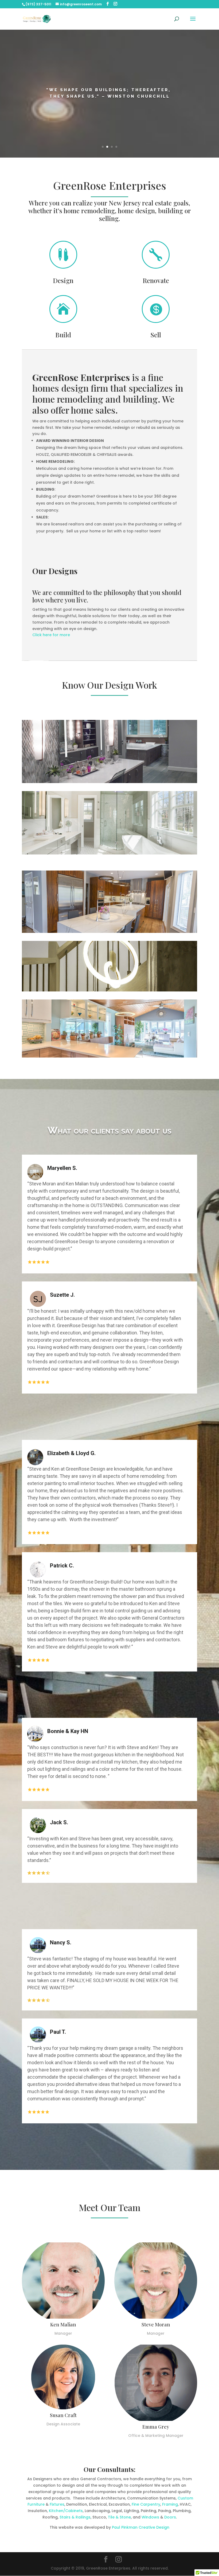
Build (63, 335)
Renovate (156, 280)
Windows (150, 2517)
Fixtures (57, 2504)
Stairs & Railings (75, 2517)
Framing (170, 2504)
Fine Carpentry (146, 2504)
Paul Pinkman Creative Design (141, 2527)
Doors (170, 2517)
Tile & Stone (119, 2517)
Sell (156, 335)
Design (63, 280)
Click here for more (51, 635)
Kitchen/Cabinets (66, 2511)
